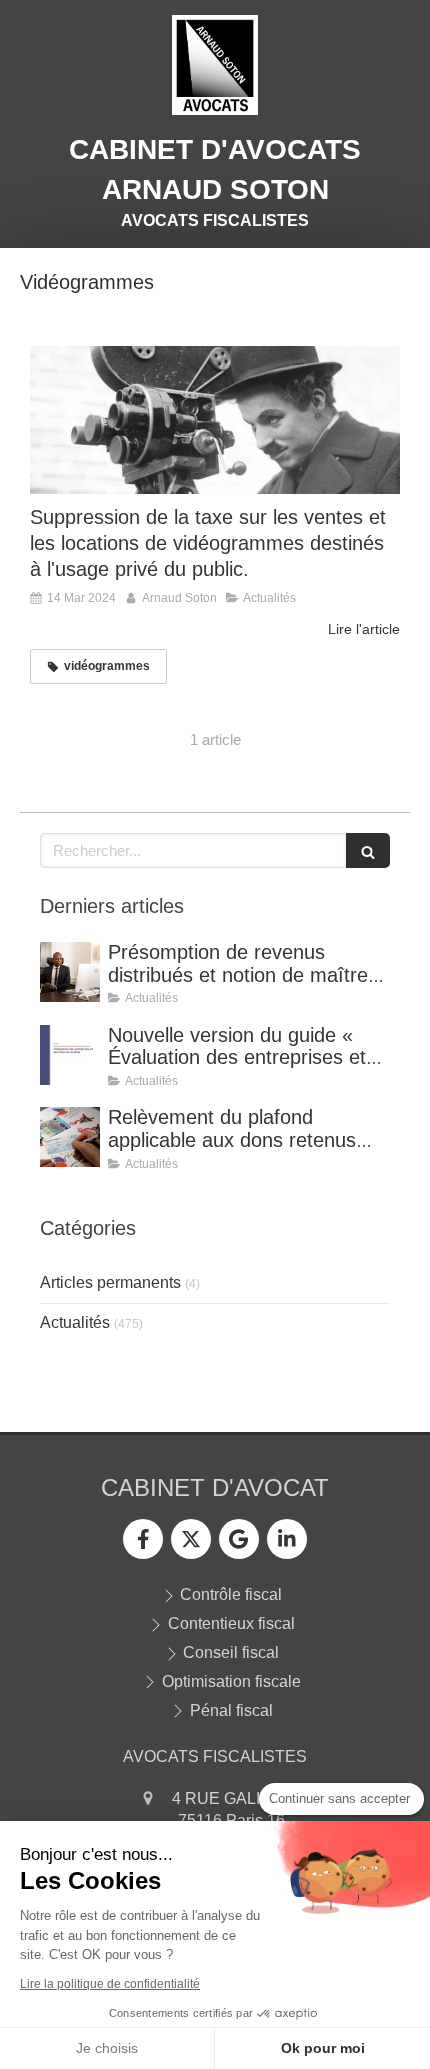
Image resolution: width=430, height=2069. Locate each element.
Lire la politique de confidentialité (110, 1984)
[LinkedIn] (287, 1539)
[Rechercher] (368, 850)
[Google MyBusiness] (239, 1539)
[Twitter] (191, 1539)
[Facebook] (143, 1539)
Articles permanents (110, 1282)
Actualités (75, 1322)
